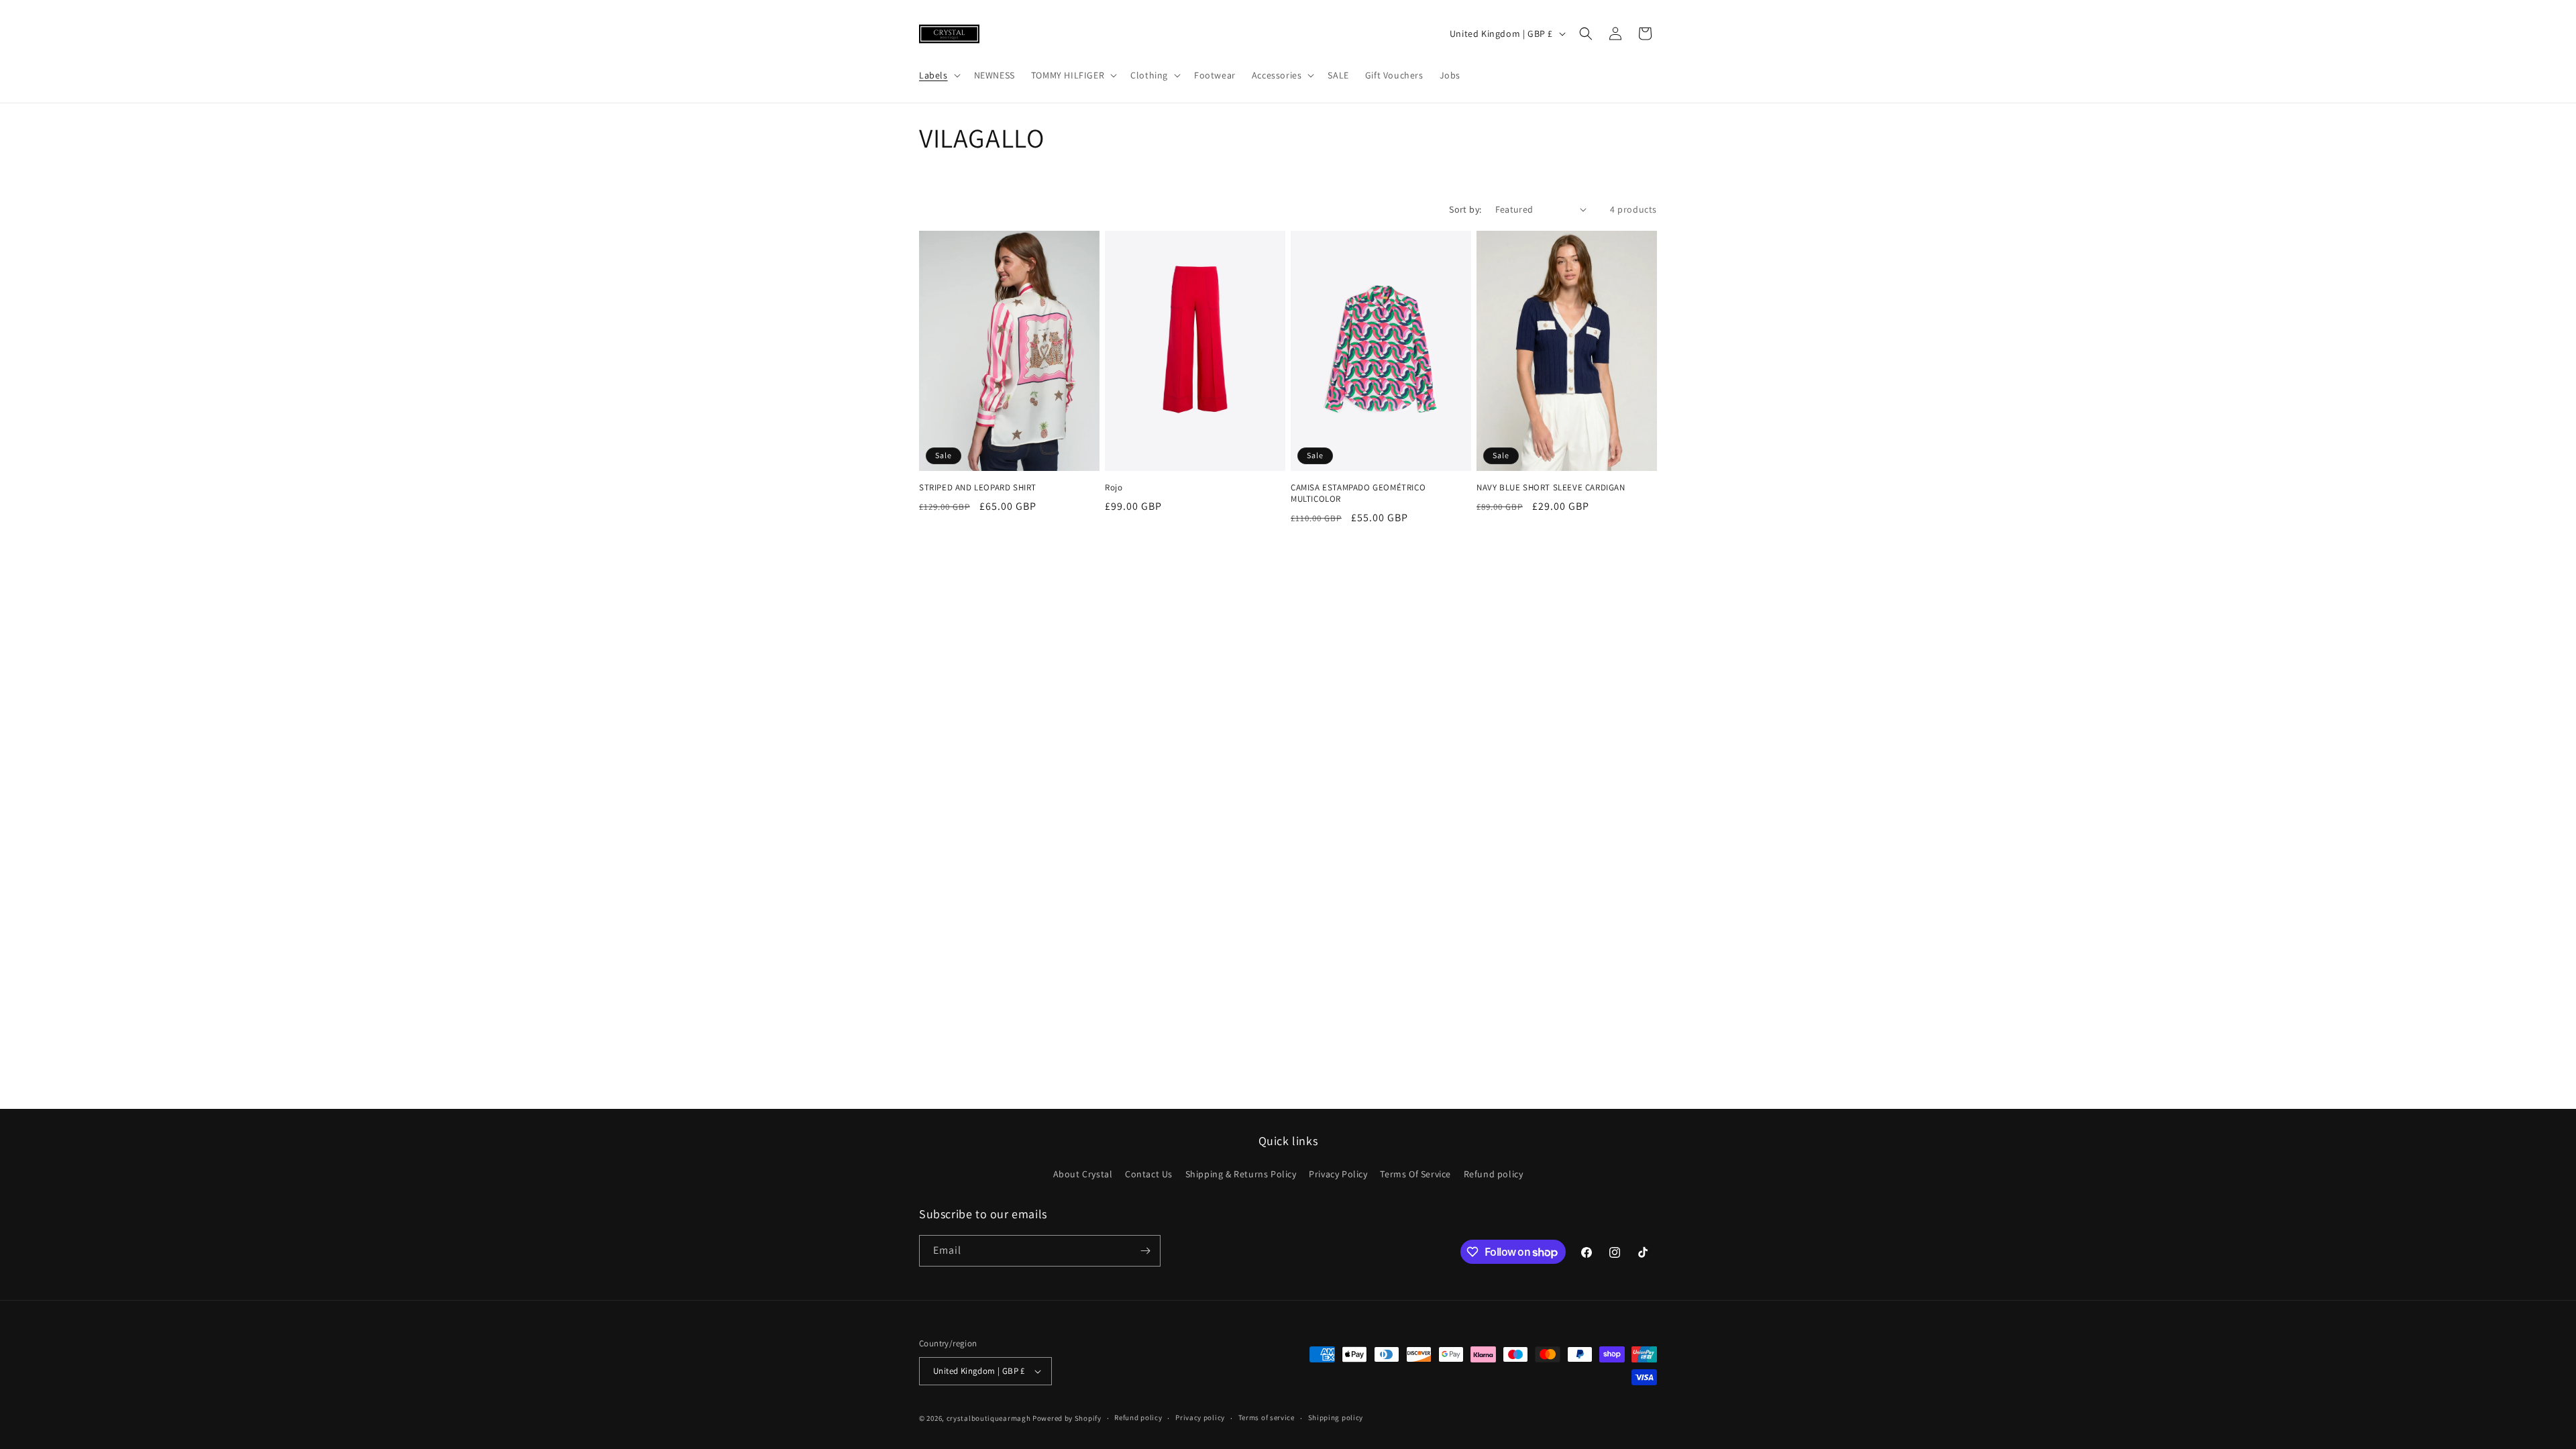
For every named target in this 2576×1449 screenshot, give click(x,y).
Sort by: (1465, 209)
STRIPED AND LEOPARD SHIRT (978, 488)
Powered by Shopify (1067, 1418)
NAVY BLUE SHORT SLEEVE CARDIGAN (1551, 488)
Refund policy (1494, 1174)
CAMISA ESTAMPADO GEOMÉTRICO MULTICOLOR (1358, 493)
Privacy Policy (1338, 1174)
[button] (938, 75)
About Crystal (1083, 1174)
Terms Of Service (1415, 1174)
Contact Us (1149, 1174)
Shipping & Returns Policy (1241, 1174)
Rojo (1114, 488)
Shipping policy (1336, 1417)
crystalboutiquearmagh (989, 1418)
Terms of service (1267, 1417)
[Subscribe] (1145, 1251)
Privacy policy (1200, 1417)
